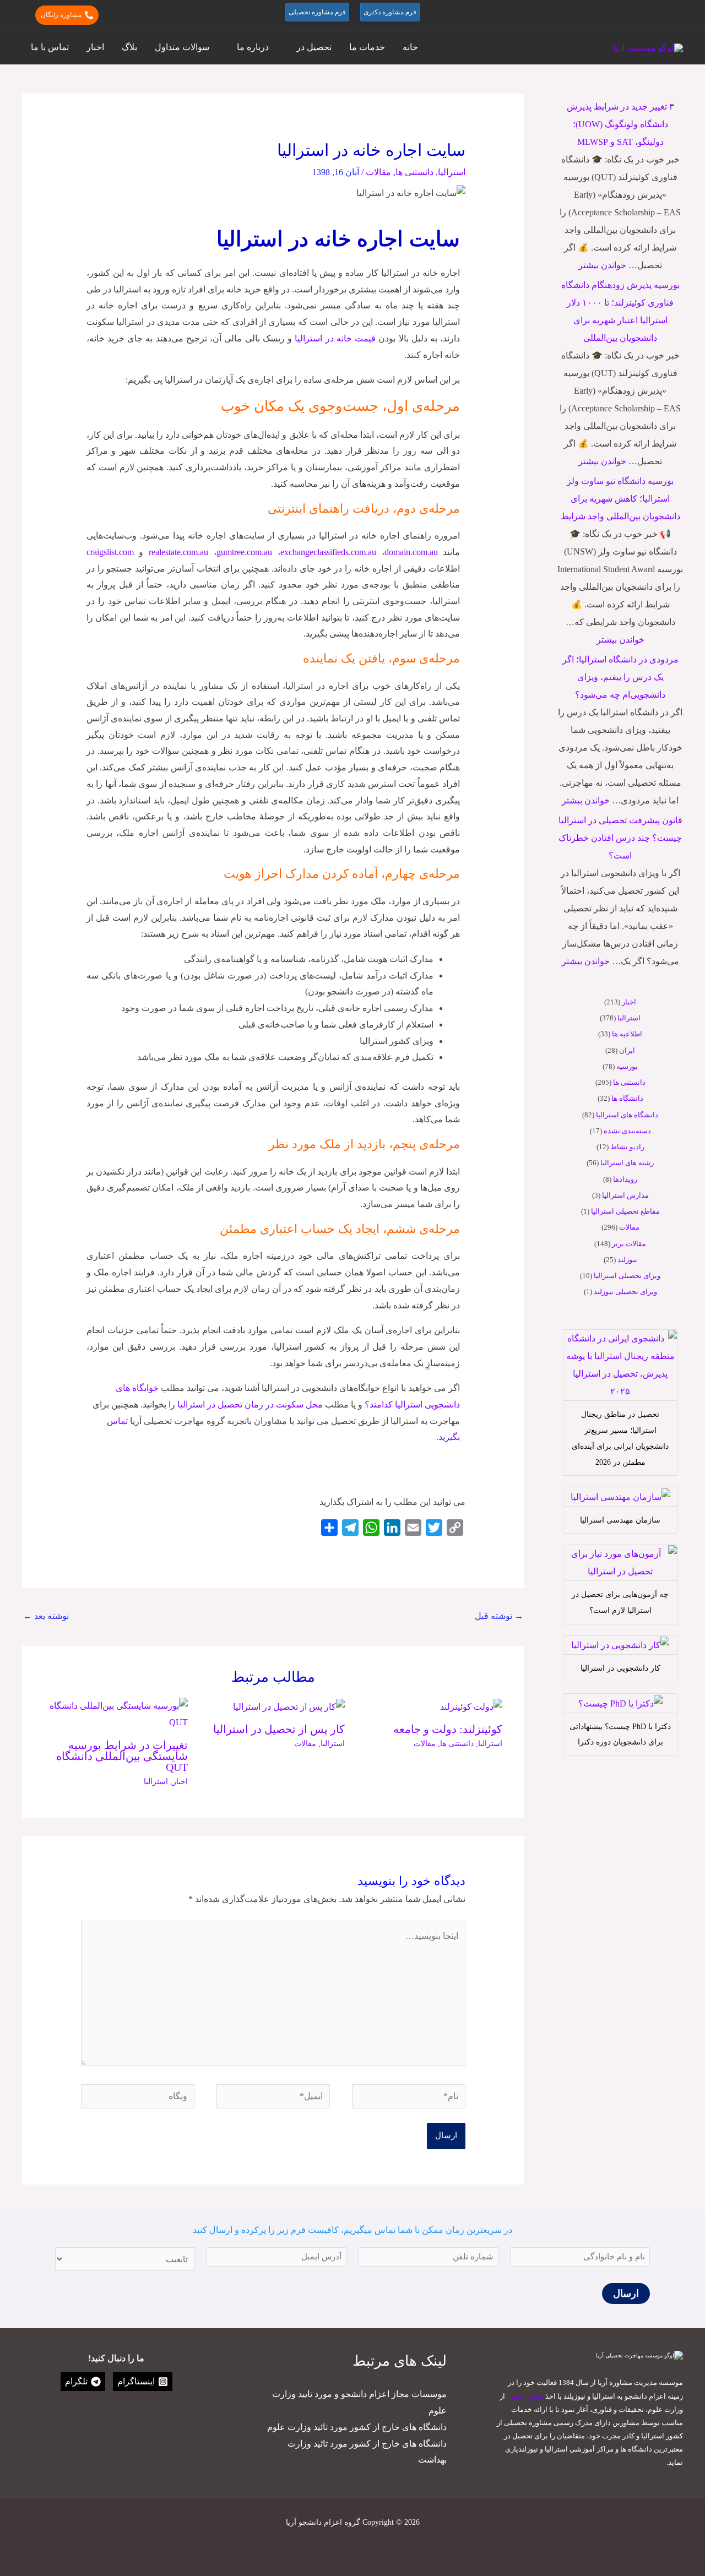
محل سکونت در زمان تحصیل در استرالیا (250, 1404)
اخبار (95, 47)
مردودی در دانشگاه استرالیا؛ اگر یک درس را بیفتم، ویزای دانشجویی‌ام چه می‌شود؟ (620, 677)
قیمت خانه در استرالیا (335, 338)
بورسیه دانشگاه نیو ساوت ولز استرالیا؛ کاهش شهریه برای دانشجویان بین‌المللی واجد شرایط (620, 499)
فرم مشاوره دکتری (390, 12)
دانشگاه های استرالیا (627, 1115)
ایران (627, 1050)
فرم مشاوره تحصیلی (317, 12)
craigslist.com (110, 552)
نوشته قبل (499, 1616)
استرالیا (629, 1018)
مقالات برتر (629, 1244)
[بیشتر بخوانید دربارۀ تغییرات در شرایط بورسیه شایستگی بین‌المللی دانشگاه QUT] (116, 1713)
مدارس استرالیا (625, 1195)
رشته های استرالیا (627, 1163)
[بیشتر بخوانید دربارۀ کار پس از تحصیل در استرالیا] (289, 1706)
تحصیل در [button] (314, 47)
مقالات (629, 1227)
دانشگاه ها (627, 1098)
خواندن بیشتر (602, 265)
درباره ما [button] (253, 47)
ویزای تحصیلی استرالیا (627, 1276)
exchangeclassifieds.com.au (328, 552)
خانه (410, 47)
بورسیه (627, 1066)
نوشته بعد (46, 1616)
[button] (678, 15)
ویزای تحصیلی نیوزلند (625, 1292)
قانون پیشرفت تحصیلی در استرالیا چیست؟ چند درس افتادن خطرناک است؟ (620, 838)
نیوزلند (627, 1260)
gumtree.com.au (244, 552)
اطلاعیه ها (627, 1034)
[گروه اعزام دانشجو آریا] (648, 47)
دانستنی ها (629, 1082)
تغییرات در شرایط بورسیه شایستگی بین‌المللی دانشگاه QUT (122, 1756)
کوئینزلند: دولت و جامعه (448, 1729)
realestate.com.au (181, 552)
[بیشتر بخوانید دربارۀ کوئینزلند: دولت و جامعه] (471, 1706)
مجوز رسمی (525, 2396)
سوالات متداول (182, 47)
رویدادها (625, 1179)
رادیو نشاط (627, 1147)
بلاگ (129, 47)
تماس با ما (50, 47)
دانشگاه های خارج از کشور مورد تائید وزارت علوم (357, 2427)
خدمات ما (367, 47)
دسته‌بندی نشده (627, 1131)
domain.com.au (411, 552)
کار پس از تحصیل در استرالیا (279, 1729)
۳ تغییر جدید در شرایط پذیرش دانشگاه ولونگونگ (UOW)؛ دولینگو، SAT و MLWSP (620, 124)
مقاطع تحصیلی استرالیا (625, 1211)
